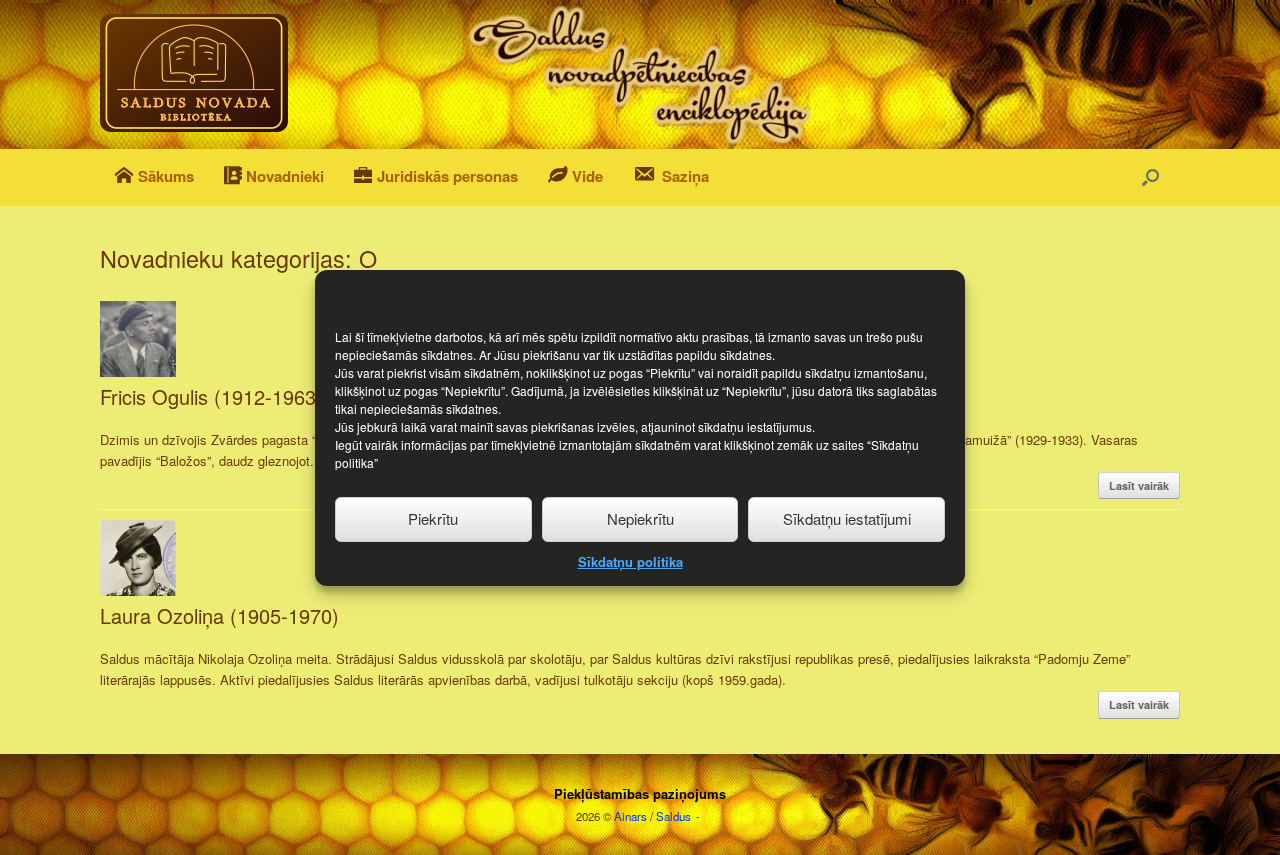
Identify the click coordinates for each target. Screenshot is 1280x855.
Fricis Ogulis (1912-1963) (211, 396)
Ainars (630, 816)
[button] (1150, 177)
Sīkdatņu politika (630, 560)
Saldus (673, 816)
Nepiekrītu (640, 518)
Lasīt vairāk (1139, 485)
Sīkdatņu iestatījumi (847, 518)
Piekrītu (433, 518)
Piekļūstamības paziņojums (640, 793)
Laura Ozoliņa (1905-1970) (219, 615)
